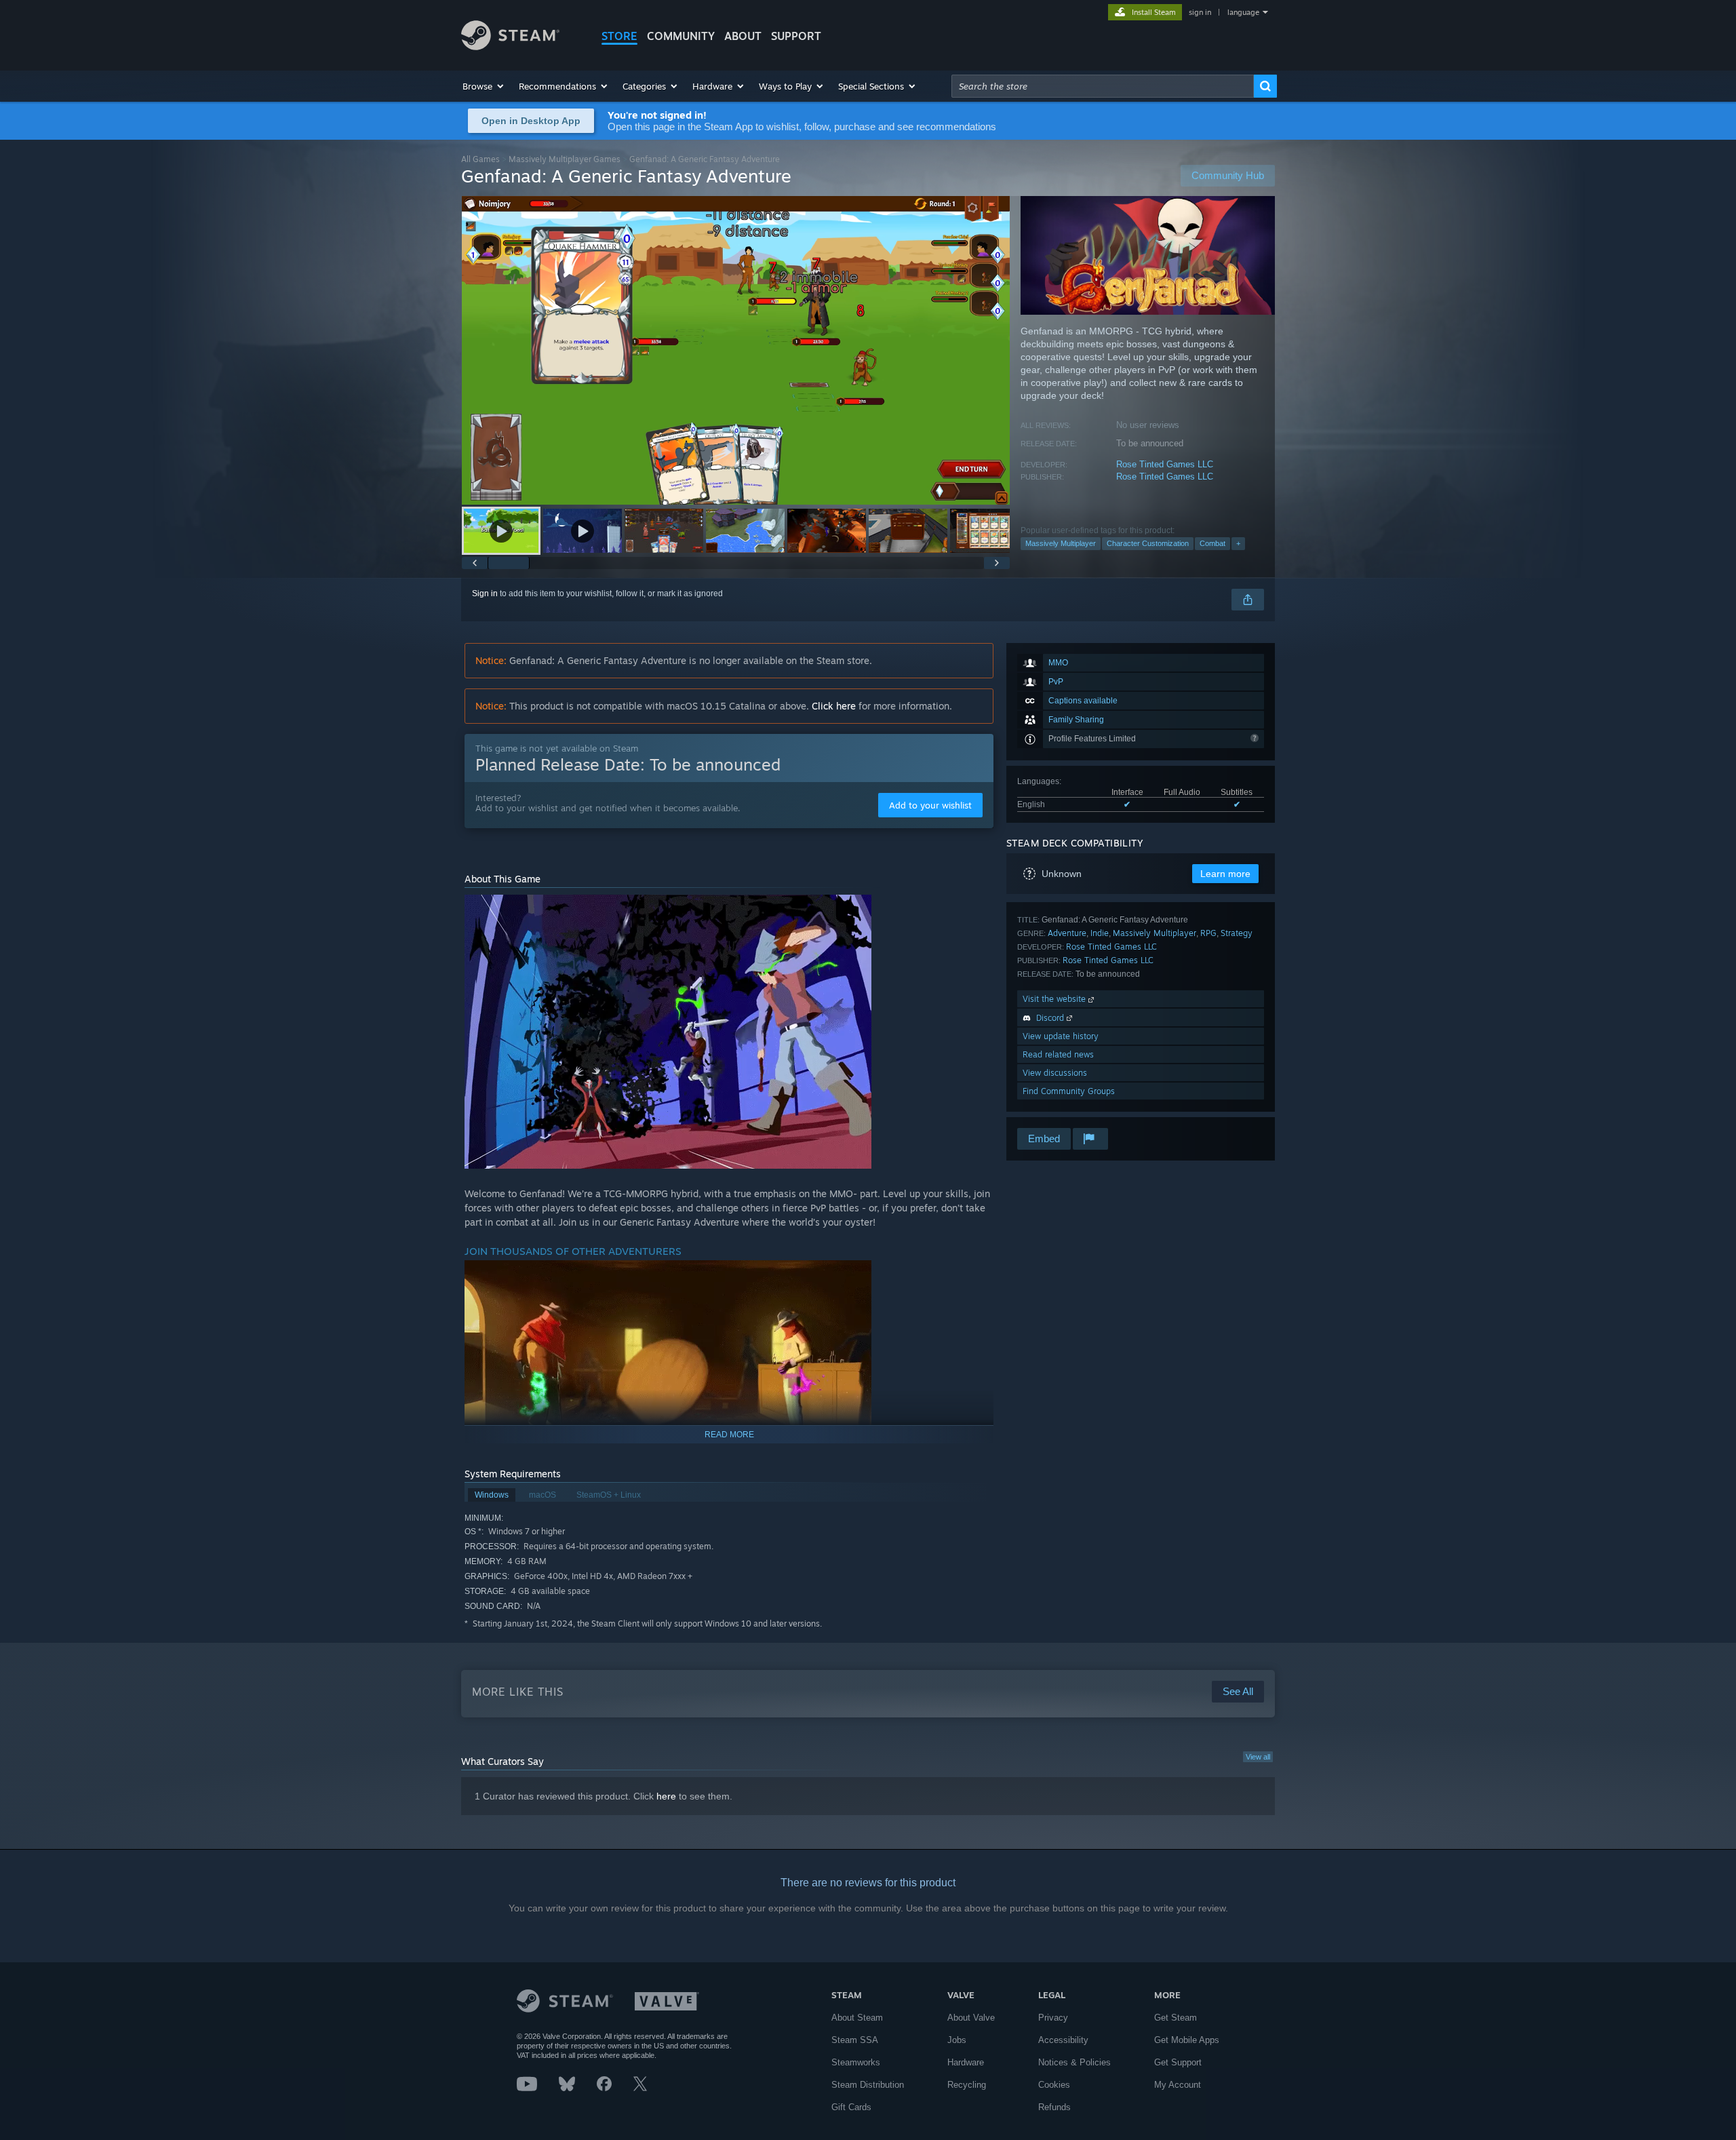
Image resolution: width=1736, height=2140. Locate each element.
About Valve (971, 2018)
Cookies (1054, 2085)
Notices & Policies (1074, 2062)
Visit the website (1056, 999)
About (743, 36)
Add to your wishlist (930, 805)
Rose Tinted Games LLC (1165, 464)
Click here (834, 706)
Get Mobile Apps (1187, 2040)
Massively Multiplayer (1061, 543)
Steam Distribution (868, 2085)
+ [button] (1238, 543)
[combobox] (1103, 86)
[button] (484, 86)
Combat (1212, 543)
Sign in (485, 594)
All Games (480, 159)
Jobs (957, 2040)
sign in (1200, 12)
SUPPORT (796, 36)
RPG (1208, 933)
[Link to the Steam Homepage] (510, 46)
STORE (619, 36)
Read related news (1058, 1054)
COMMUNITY (681, 36)
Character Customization (1148, 543)
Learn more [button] (1225, 874)
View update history (1061, 1036)
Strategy (1237, 933)
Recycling (967, 2085)
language (1243, 12)
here (666, 1796)
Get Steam (1176, 2018)
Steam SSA (855, 2040)
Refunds (1054, 2107)
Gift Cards (851, 2107)
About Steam (857, 2018)
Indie (1100, 933)
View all (1258, 1757)
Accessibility (1063, 2040)
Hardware (966, 2062)
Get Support (1178, 2062)
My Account (1178, 2085)
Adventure (1067, 933)
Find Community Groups (1069, 1091)
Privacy (1053, 2018)
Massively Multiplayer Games (565, 159)
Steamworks (856, 2062)
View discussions (1055, 1073)
